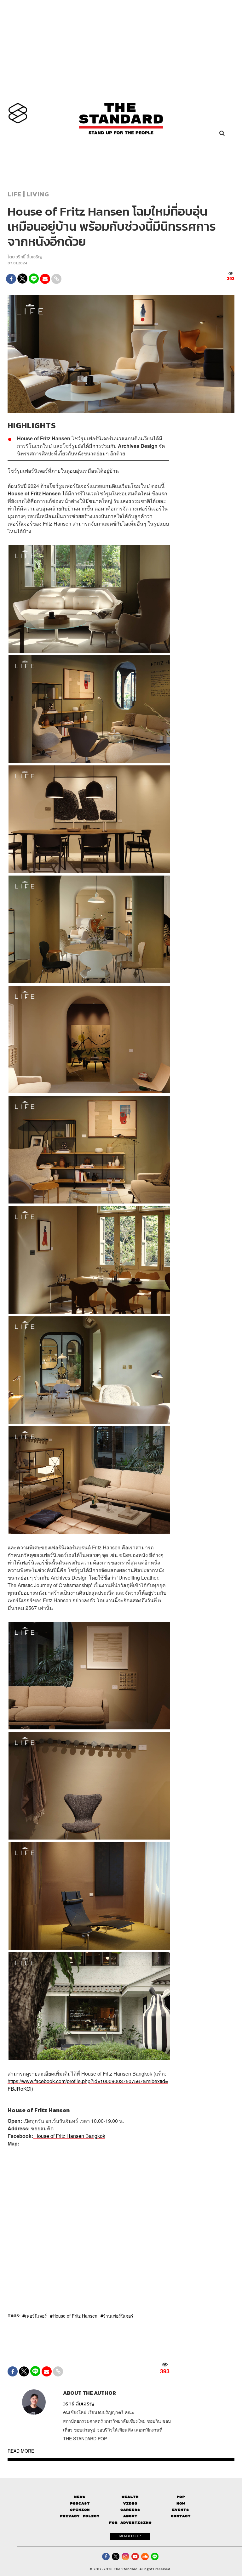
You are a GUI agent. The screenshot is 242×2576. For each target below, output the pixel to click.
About (130, 2516)
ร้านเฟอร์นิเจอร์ (118, 2316)
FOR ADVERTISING (130, 2523)
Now (181, 2503)
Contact (181, 2516)
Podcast (80, 2503)
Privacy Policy (80, 2516)
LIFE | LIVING (28, 194)
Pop (181, 2497)
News (80, 2497)
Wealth (130, 2497)
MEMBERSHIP (130, 2536)
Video (130, 2503)
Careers (130, 2510)
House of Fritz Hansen (75, 2316)
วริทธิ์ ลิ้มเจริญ (29, 257)
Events (181, 2510)
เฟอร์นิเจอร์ (36, 2316)
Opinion (80, 2510)
